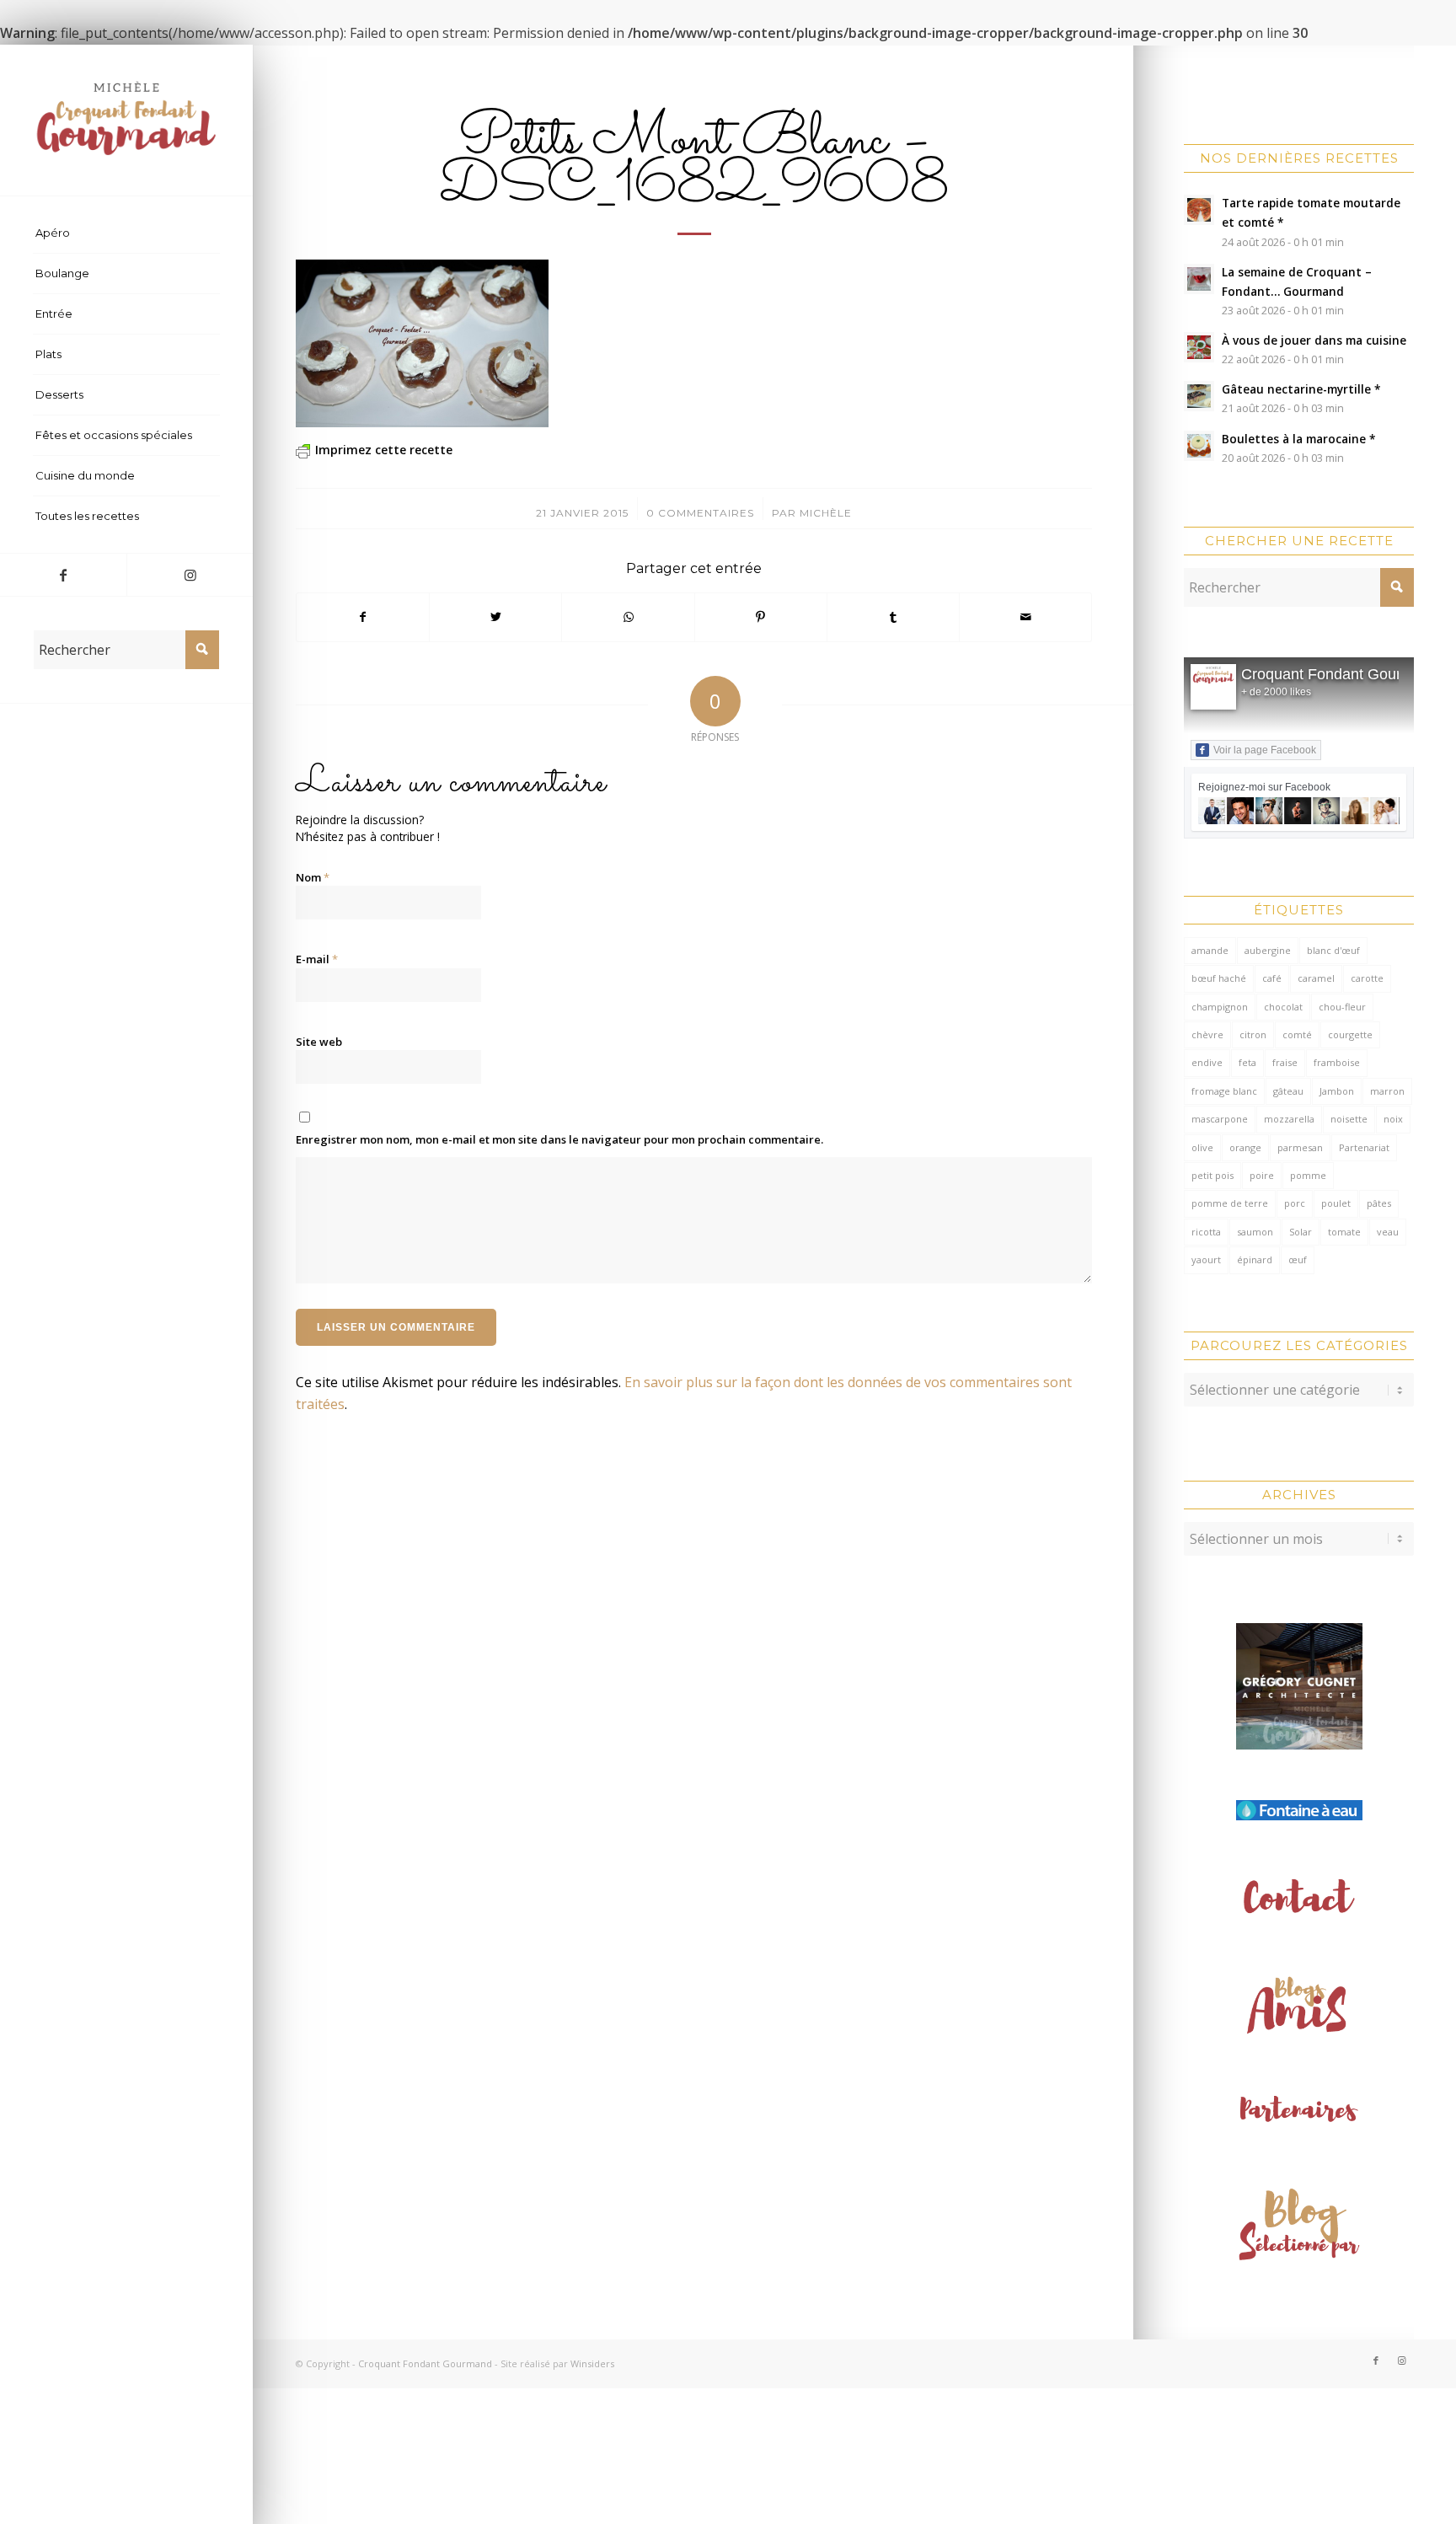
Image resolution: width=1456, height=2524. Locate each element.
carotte (1367, 978)
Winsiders (592, 2363)
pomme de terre (1230, 1203)
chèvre (1207, 1034)
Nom (313, 877)
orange (1245, 1147)
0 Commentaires (700, 513)
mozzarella (1289, 1119)
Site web (319, 1042)
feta (1247, 1062)
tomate (1344, 1232)
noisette (1349, 1119)
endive (1207, 1062)
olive (1202, 1147)
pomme (1308, 1175)
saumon (1255, 1232)
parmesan (1300, 1147)
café (1272, 978)
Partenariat (1364, 1147)
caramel (1316, 978)
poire (1262, 1175)
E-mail (317, 959)
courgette (1350, 1034)
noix (1393, 1119)
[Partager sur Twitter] (495, 617)
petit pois (1212, 1175)
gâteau (1288, 1091)
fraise (1285, 1062)
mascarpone (1220, 1119)
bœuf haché (1219, 978)
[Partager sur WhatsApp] (628, 617)
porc (1295, 1203)
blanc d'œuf (1333, 950)
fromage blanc (1224, 1091)
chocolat (1283, 1007)
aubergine (1268, 950)
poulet (1336, 1203)
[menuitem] (126, 233)
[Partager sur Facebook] (363, 617)
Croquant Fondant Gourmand (1340, 674)
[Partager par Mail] (1025, 617)
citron (1253, 1034)
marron (1387, 1091)
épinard (1255, 1259)
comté (1297, 1034)
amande (1210, 950)
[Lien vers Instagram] (190, 575)
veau (1388, 1232)
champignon (1220, 1007)
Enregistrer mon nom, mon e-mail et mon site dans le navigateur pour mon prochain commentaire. (559, 1139)
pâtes (1379, 1203)
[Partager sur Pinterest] (761, 617)
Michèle (826, 513)
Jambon (1337, 1091)
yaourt (1206, 1259)
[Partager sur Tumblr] (893, 617)
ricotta (1206, 1232)
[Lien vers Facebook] (63, 575)
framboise (1337, 1062)
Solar (1301, 1232)
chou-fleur (1342, 1007)
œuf (1298, 1259)
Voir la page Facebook (1265, 750)
